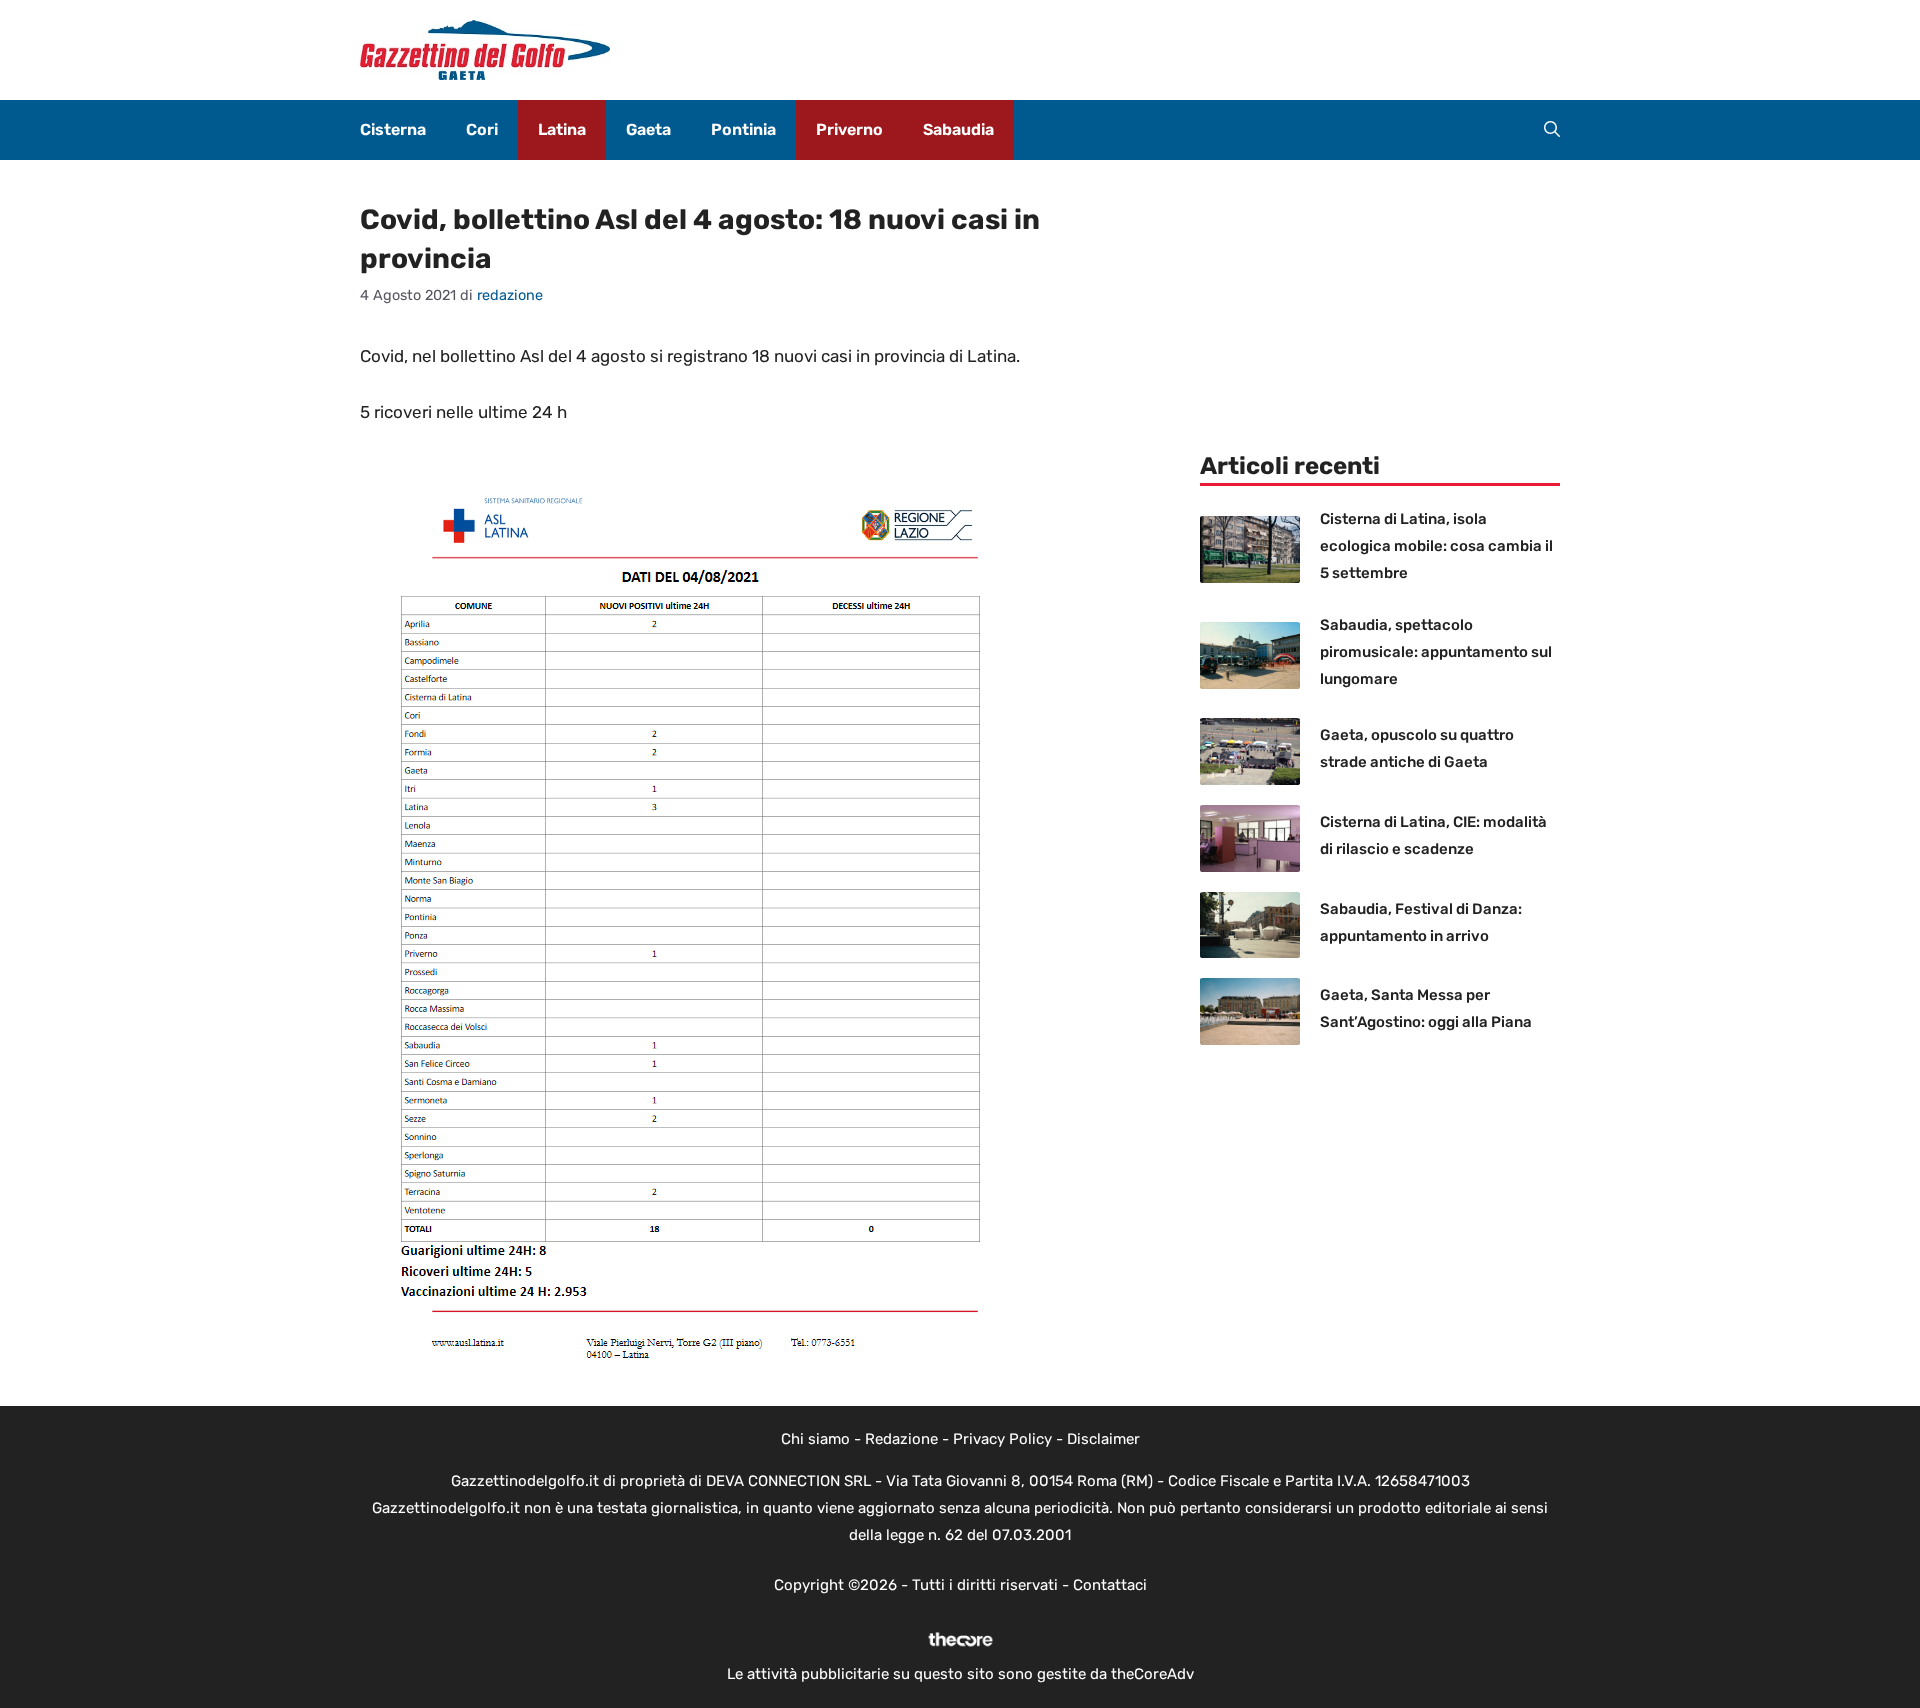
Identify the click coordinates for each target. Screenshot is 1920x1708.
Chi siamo (815, 1439)
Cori (482, 129)
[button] (1552, 130)
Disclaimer (1103, 1439)
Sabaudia (958, 129)
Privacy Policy (1002, 1439)
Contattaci (1110, 1585)
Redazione (901, 1439)
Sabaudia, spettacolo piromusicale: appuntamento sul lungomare (1436, 652)
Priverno (849, 129)
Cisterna (393, 129)
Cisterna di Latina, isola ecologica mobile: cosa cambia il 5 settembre (1436, 546)
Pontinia (743, 129)
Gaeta (648, 129)
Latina (562, 129)
